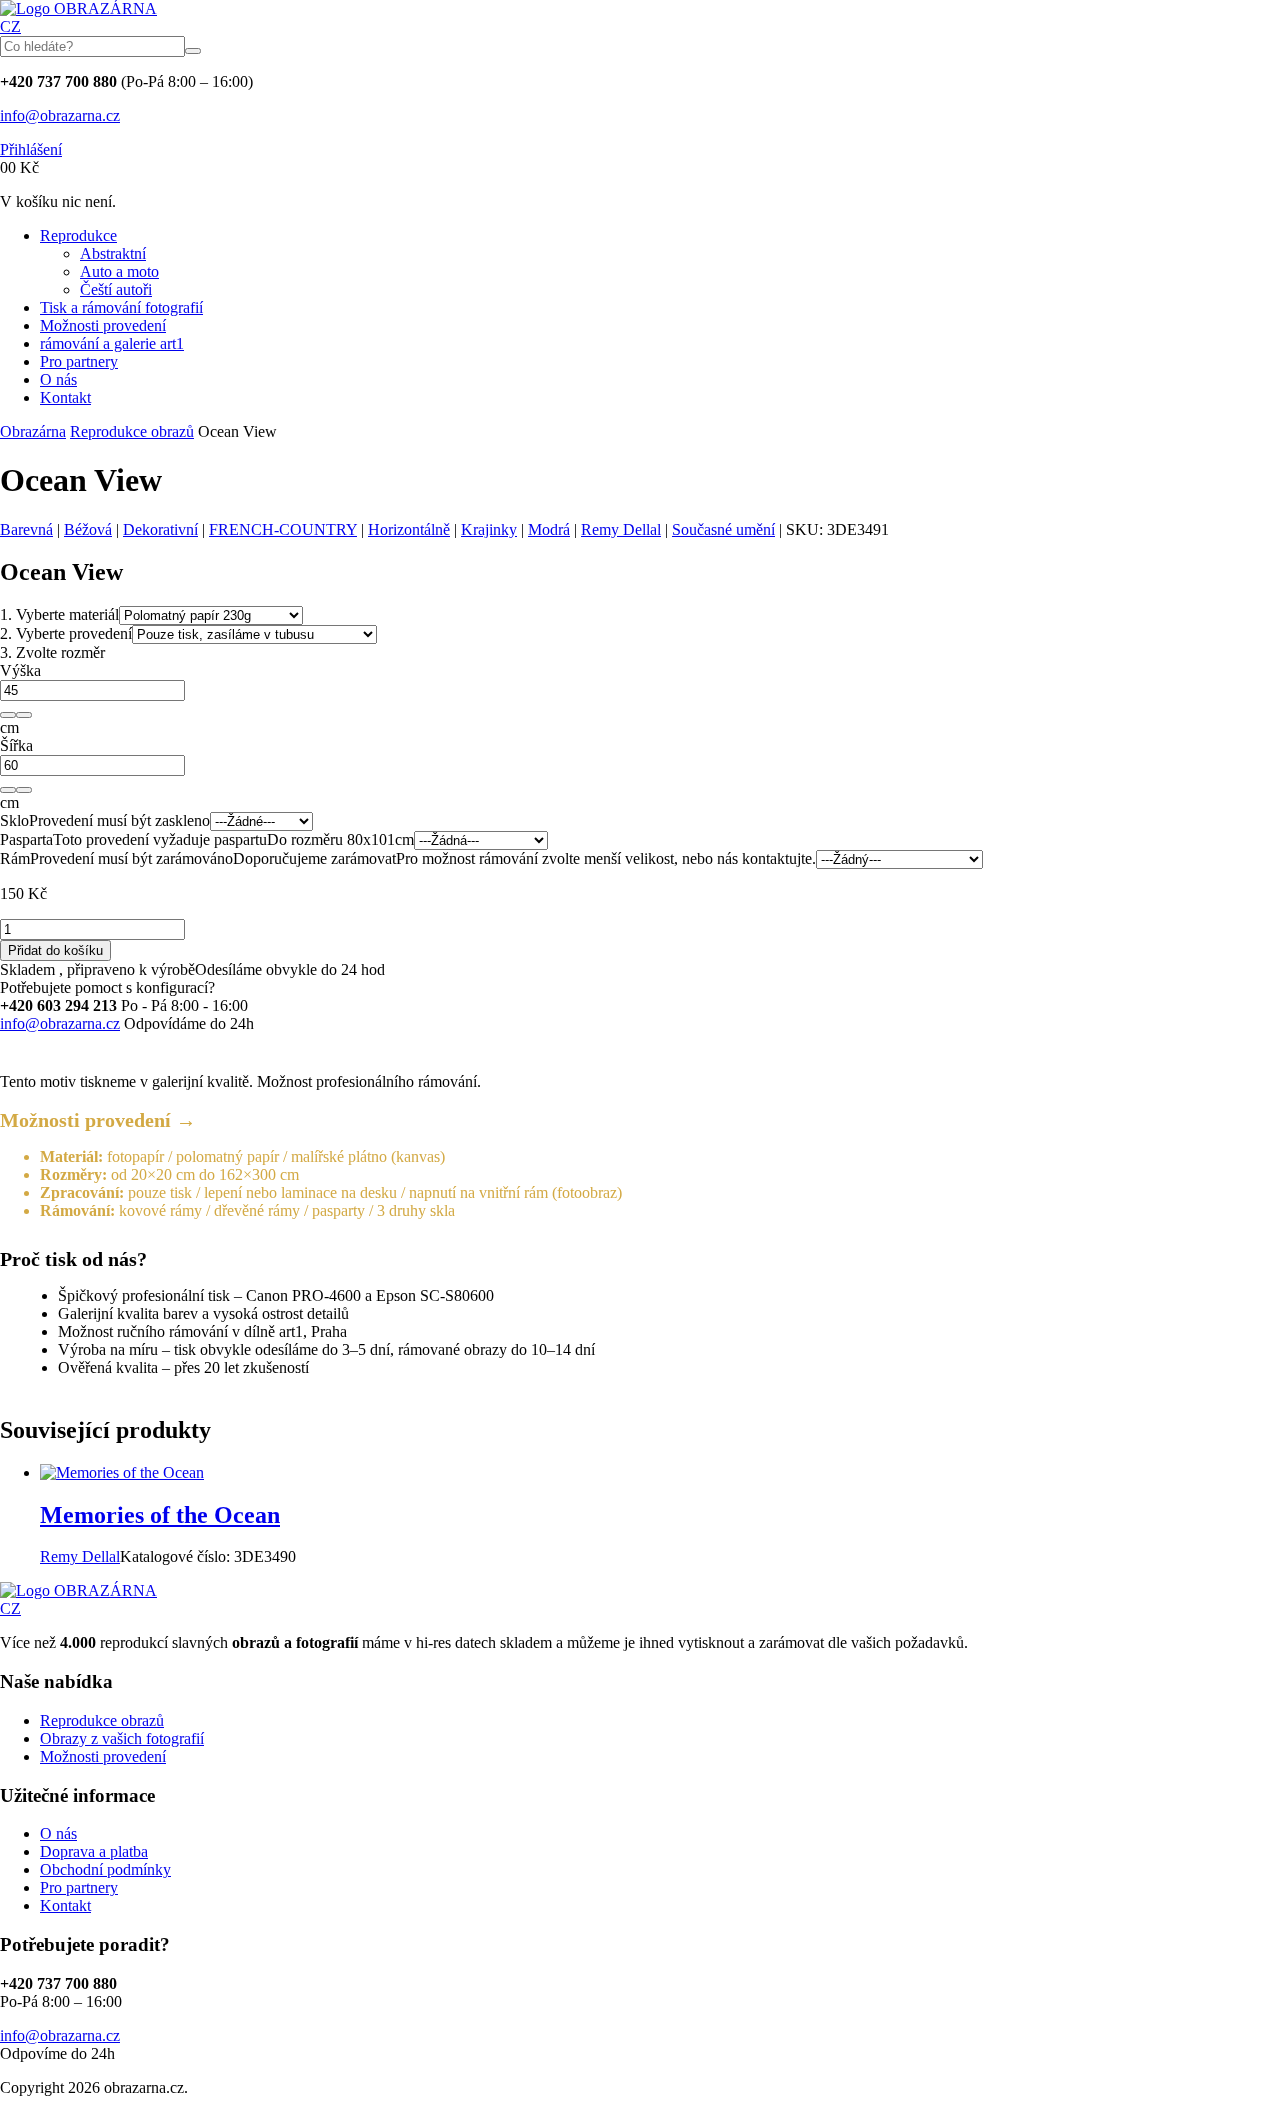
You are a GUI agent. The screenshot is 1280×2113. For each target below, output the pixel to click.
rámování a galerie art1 (112, 343)
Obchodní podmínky (105, 1869)
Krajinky (489, 529)
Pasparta (26, 839)
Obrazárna (33, 431)
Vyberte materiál (59, 614)
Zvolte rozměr (52, 652)
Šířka (16, 745)
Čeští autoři (116, 289)
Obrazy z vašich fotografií (122, 1738)
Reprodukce (78, 235)
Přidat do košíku (55, 950)
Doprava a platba (94, 1851)
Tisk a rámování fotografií (121, 307)
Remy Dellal (621, 529)
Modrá (549, 529)
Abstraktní (113, 253)
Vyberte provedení (66, 633)
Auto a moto (119, 271)
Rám (15, 858)
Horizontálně (409, 529)
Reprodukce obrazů (132, 431)
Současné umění (723, 529)
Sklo (14, 820)
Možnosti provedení (103, 325)
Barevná (26, 529)
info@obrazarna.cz (60, 115)
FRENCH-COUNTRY (283, 529)
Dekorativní (160, 529)
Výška (20, 670)
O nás (58, 379)
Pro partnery (79, 361)
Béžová (88, 529)
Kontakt (65, 397)
